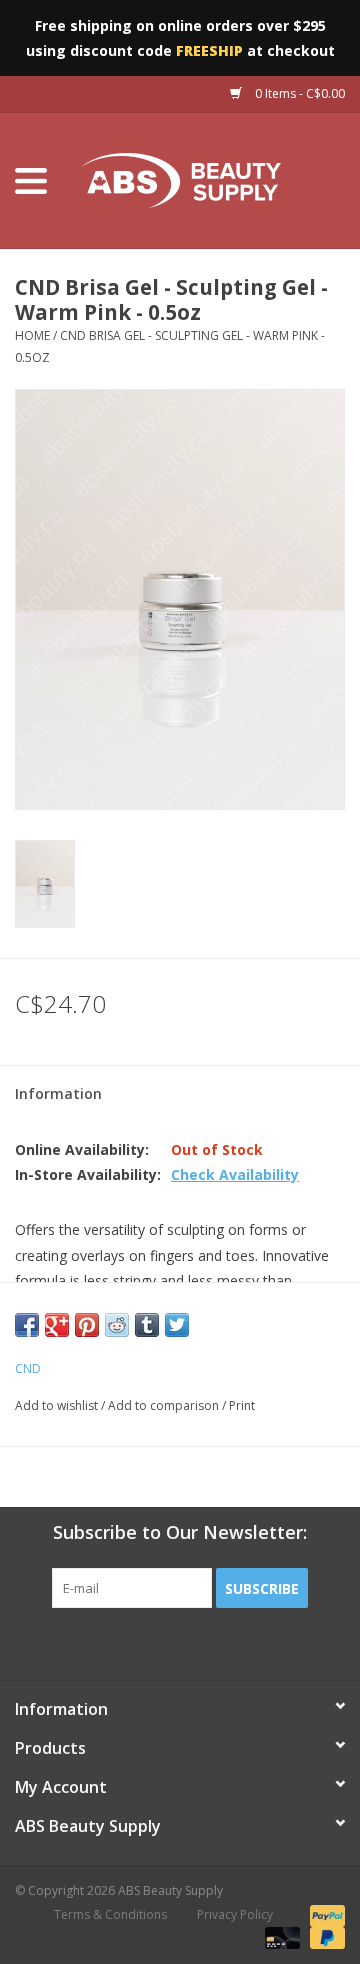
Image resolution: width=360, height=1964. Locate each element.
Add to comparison (165, 1405)
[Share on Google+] (57, 1325)
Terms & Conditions (110, 1914)
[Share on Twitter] (177, 1325)
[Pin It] (87, 1325)
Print (242, 1405)
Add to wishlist (56, 1405)
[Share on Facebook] (27, 1325)
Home (32, 335)
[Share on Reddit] (117, 1325)
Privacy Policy (235, 1914)
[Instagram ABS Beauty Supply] (234, 1649)
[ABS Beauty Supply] (211, 179)
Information (58, 1093)
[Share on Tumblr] (147, 1325)
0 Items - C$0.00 (298, 93)
